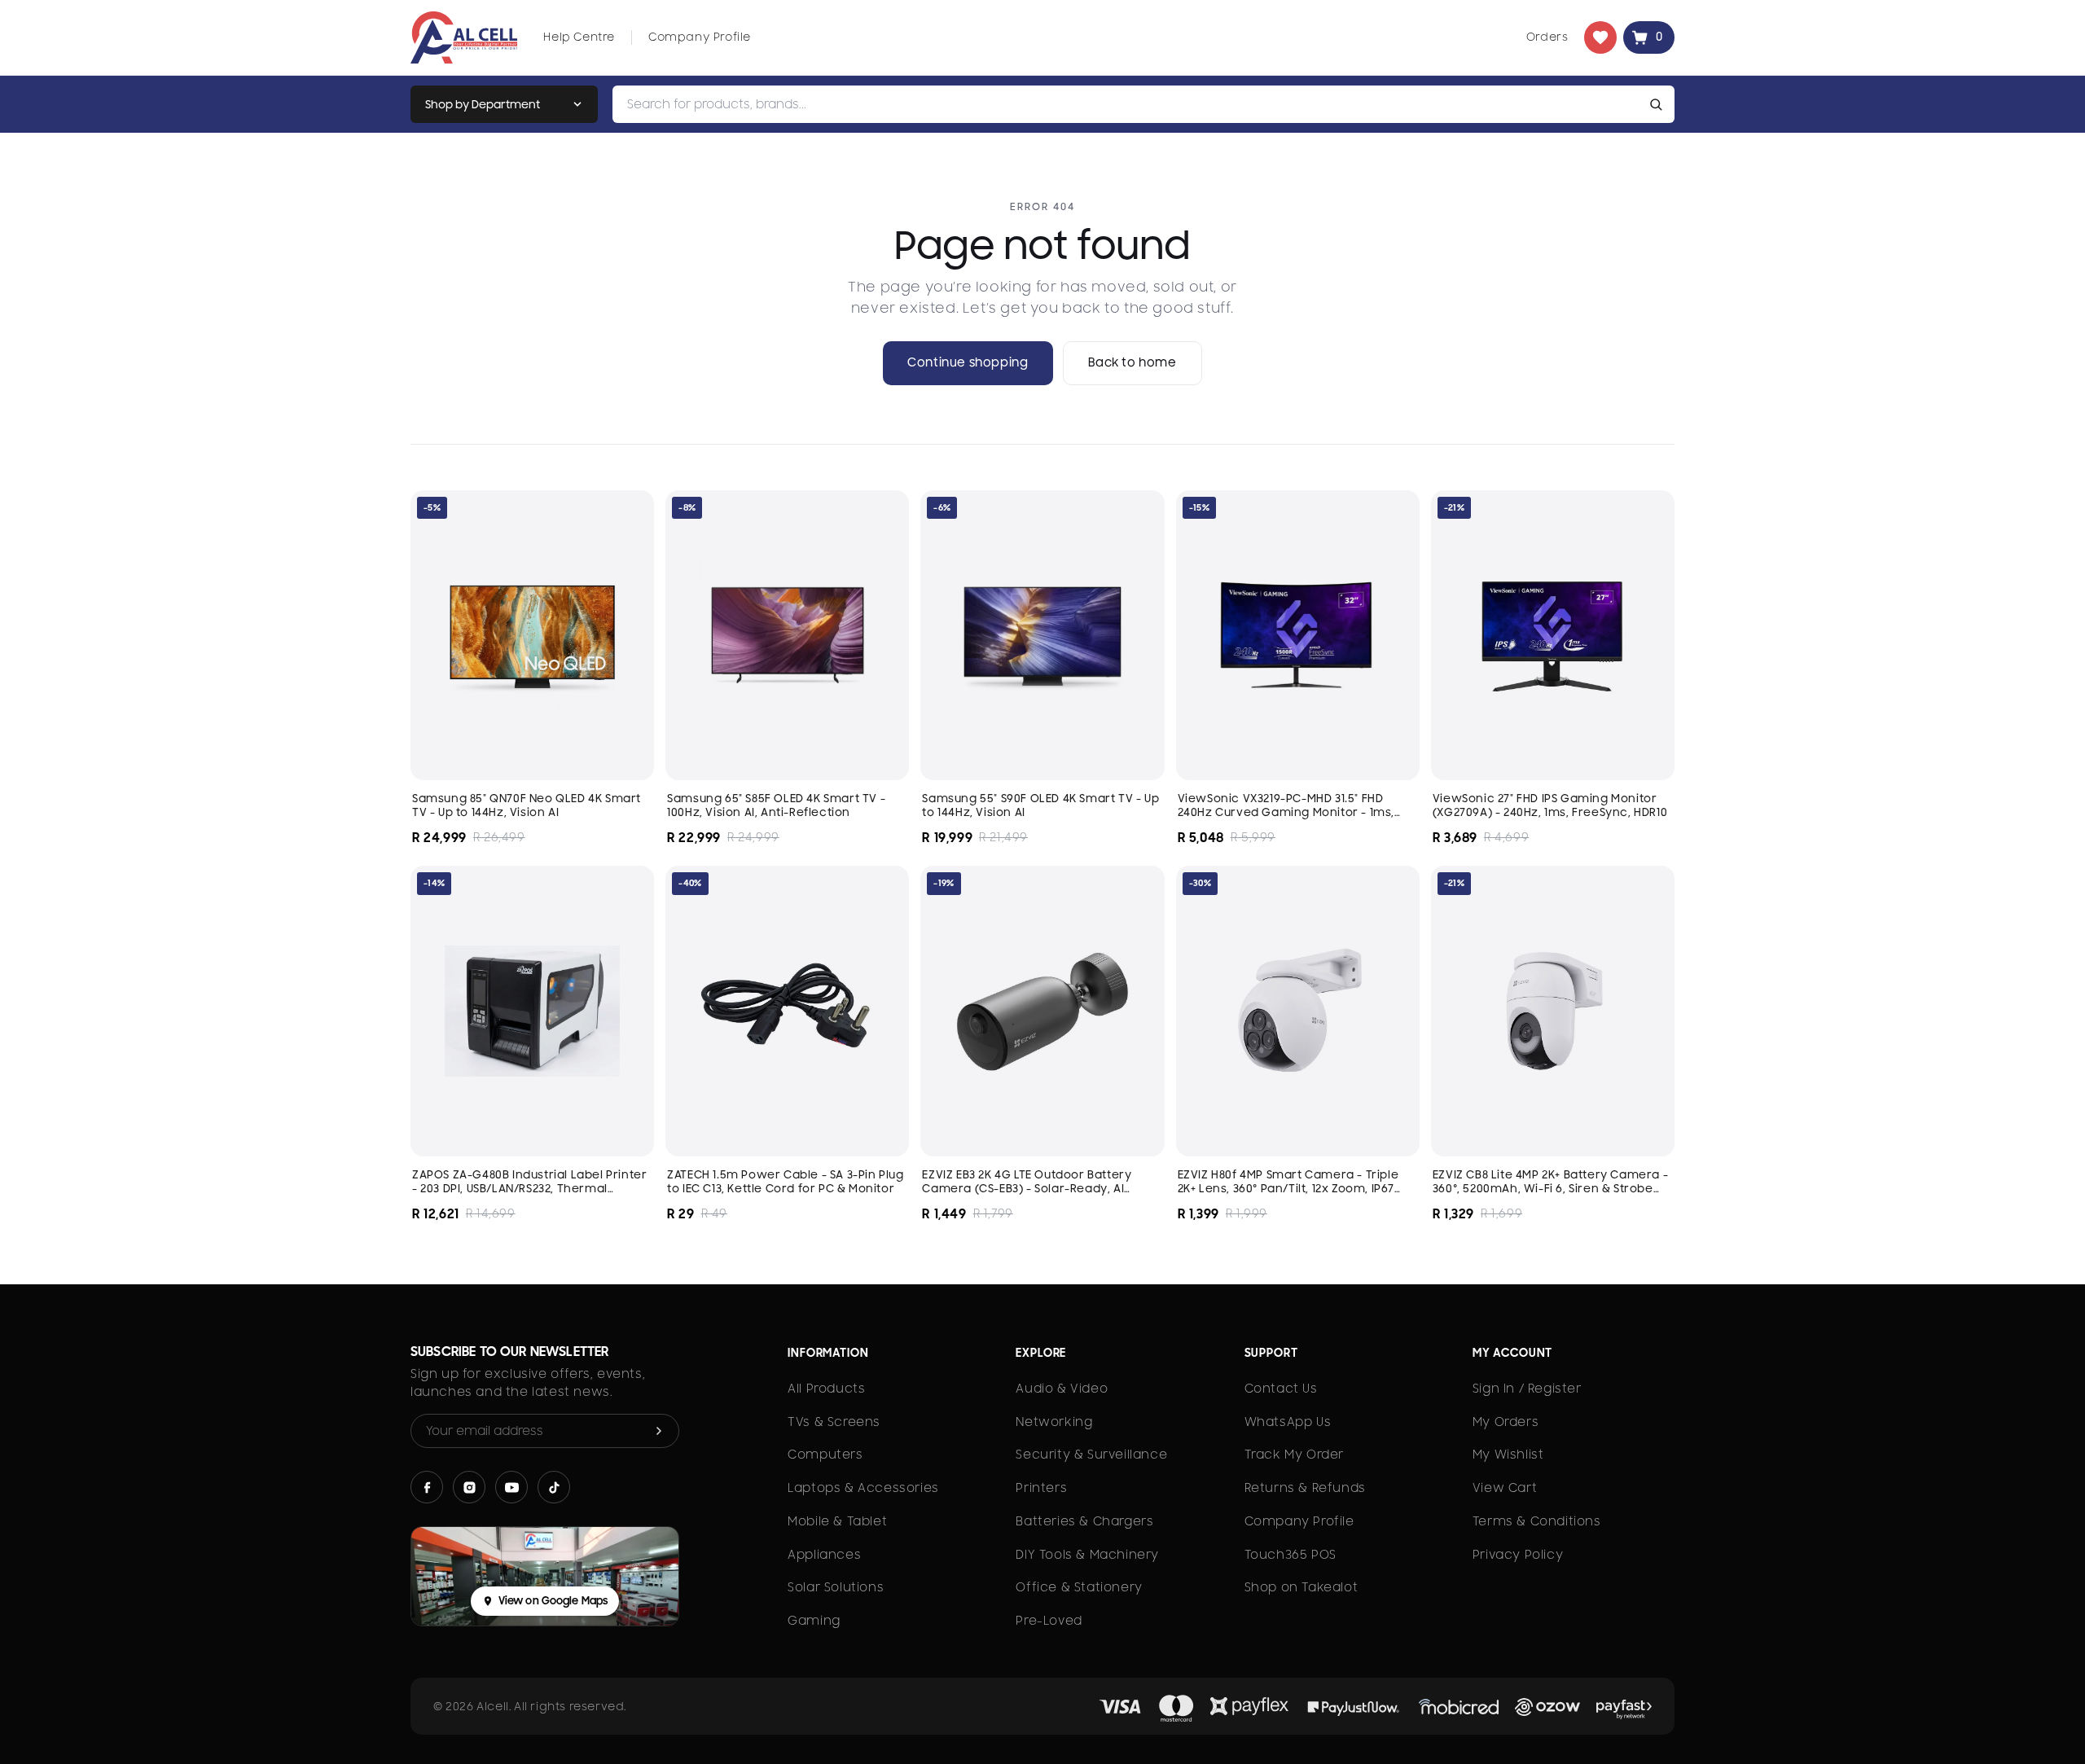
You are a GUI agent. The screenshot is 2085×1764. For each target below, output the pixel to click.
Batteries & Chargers (1084, 1521)
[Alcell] (464, 37)
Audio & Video (1062, 1389)
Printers (1041, 1488)
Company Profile (700, 37)
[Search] (1659, 104)
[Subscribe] (659, 1431)
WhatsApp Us (1288, 1422)
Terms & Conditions (1537, 1521)
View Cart (1505, 1488)
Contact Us (1281, 1389)
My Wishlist (1508, 1455)
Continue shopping (968, 362)
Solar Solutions (836, 1587)
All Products (826, 1389)
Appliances (824, 1555)
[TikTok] (554, 1487)
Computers (825, 1455)
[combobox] (1128, 104)
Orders (1547, 37)
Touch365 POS (1291, 1555)
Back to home (1132, 362)
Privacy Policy (1518, 1555)
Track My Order (1294, 1455)
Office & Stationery (1079, 1587)
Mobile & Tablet (837, 1521)
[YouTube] (511, 1487)
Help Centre (579, 37)
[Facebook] (427, 1487)
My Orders (1506, 1422)
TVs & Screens (834, 1422)
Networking (1054, 1422)
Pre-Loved (1049, 1621)
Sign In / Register (1527, 1389)
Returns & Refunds (1305, 1488)
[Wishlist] (1600, 37)
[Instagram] (469, 1487)
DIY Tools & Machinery (1087, 1555)
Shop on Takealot (1301, 1587)
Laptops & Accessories (863, 1488)
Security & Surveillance (1091, 1455)
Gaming (814, 1621)
